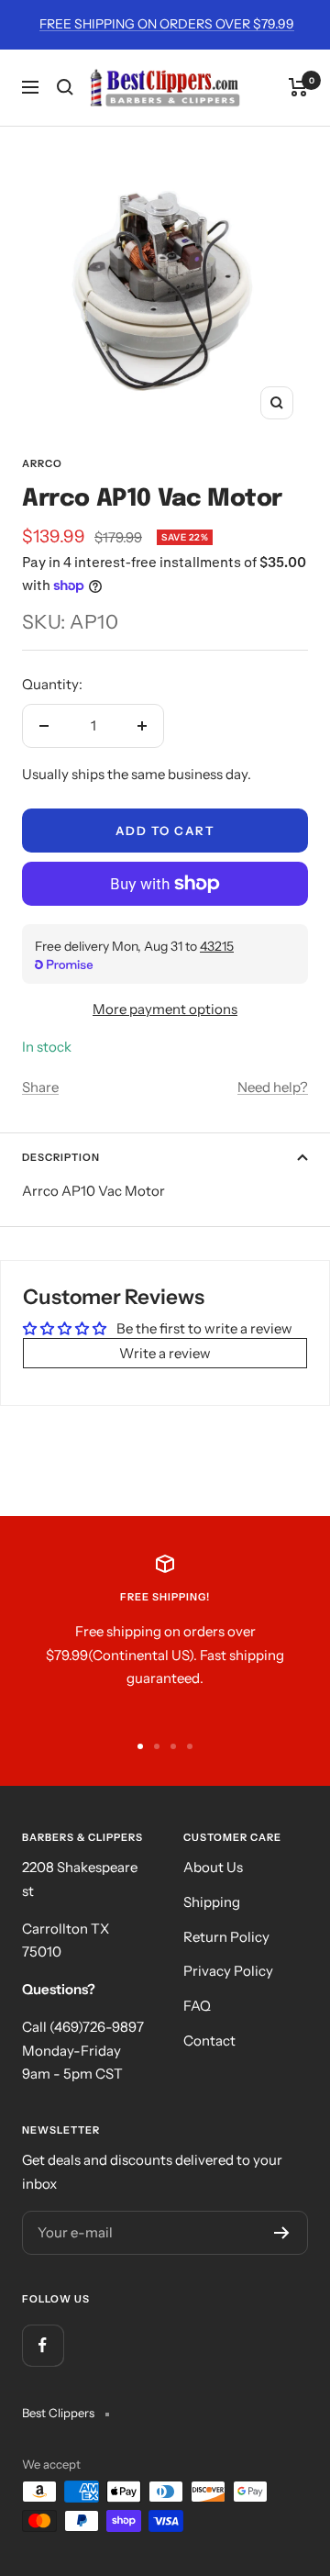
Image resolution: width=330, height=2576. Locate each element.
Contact (209, 2041)
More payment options (165, 1009)
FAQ (197, 2006)
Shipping (212, 1902)
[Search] (65, 87)
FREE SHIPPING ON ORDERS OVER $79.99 (167, 24)
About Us (213, 1867)
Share (40, 1087)
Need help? (273, 1087)
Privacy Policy (228, 1971)
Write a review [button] (165, 1353)
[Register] (282, 2233)
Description (61, 1157)
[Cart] (298, 87)
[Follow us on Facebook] (43, 2345)
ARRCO (42, 463)
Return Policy (226, 1937)
